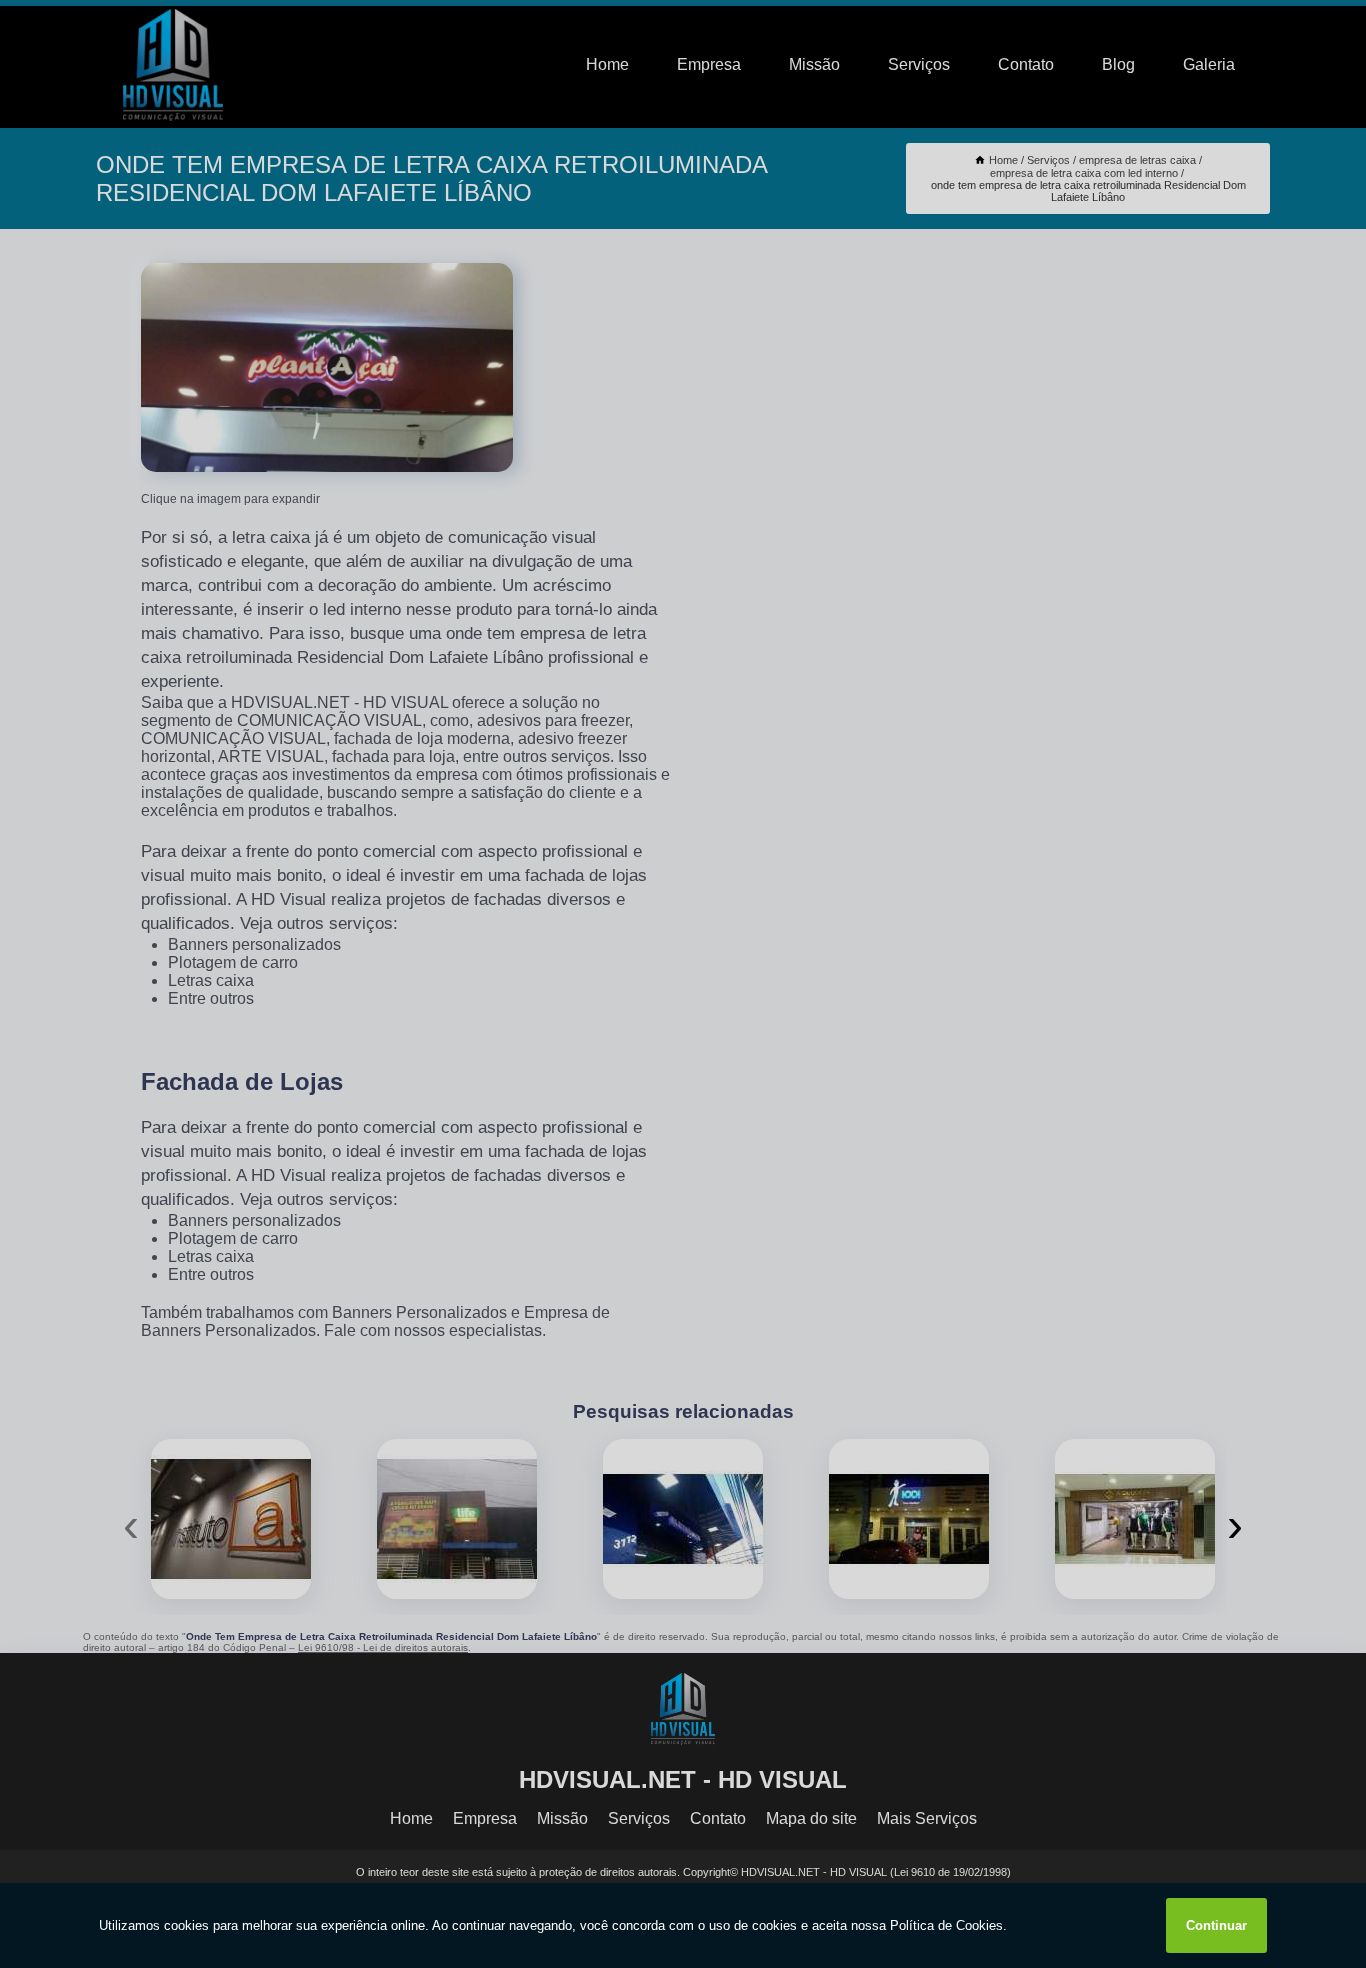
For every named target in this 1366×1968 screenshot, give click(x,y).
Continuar (1216, 1925)
